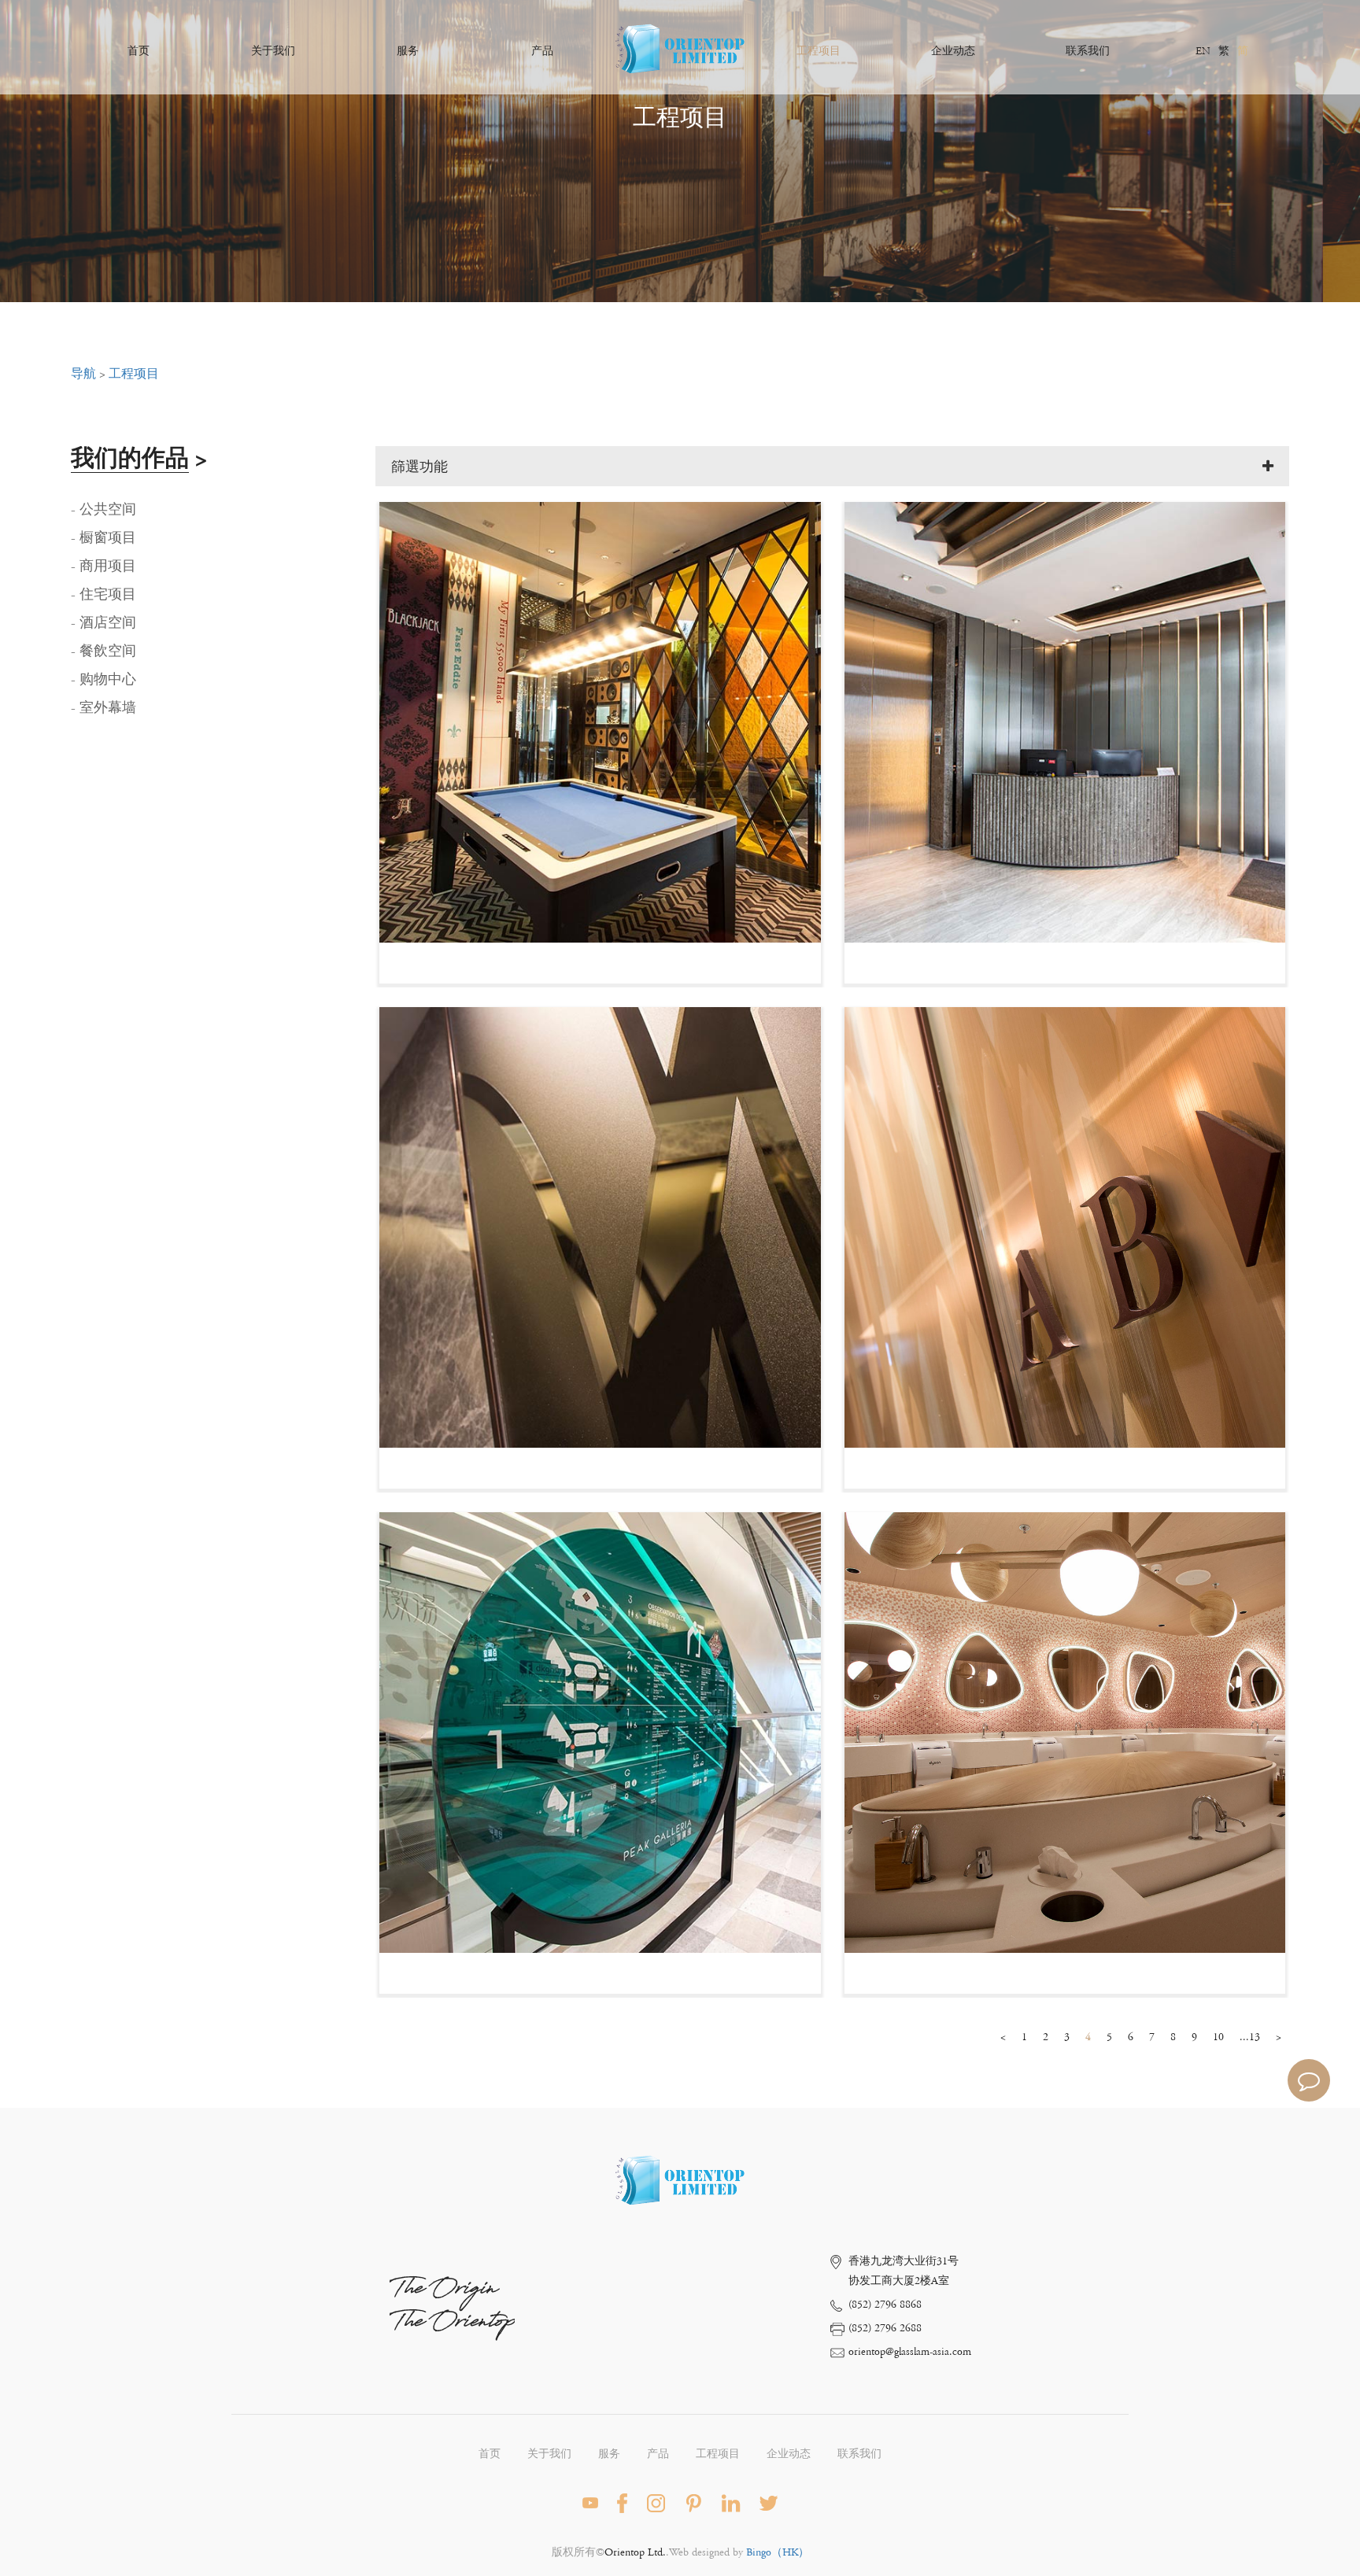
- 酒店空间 (103, 623)
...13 (1250, 2037)
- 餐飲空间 (103, 651)
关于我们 (273, 51)
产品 (542, 51)
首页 (139, 51)
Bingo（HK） (778, 2552)
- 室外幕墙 (103, 708)
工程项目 (819, 51)
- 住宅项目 (103, 595)
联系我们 (1088, 51)
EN (1203, 51)
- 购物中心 (103, 680)
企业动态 (953, 51)
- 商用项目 (103, 566)
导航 (83, 374)
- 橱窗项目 (103, 538)
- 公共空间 (103, 510)
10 (1218, 2037)
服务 (408, 51)
